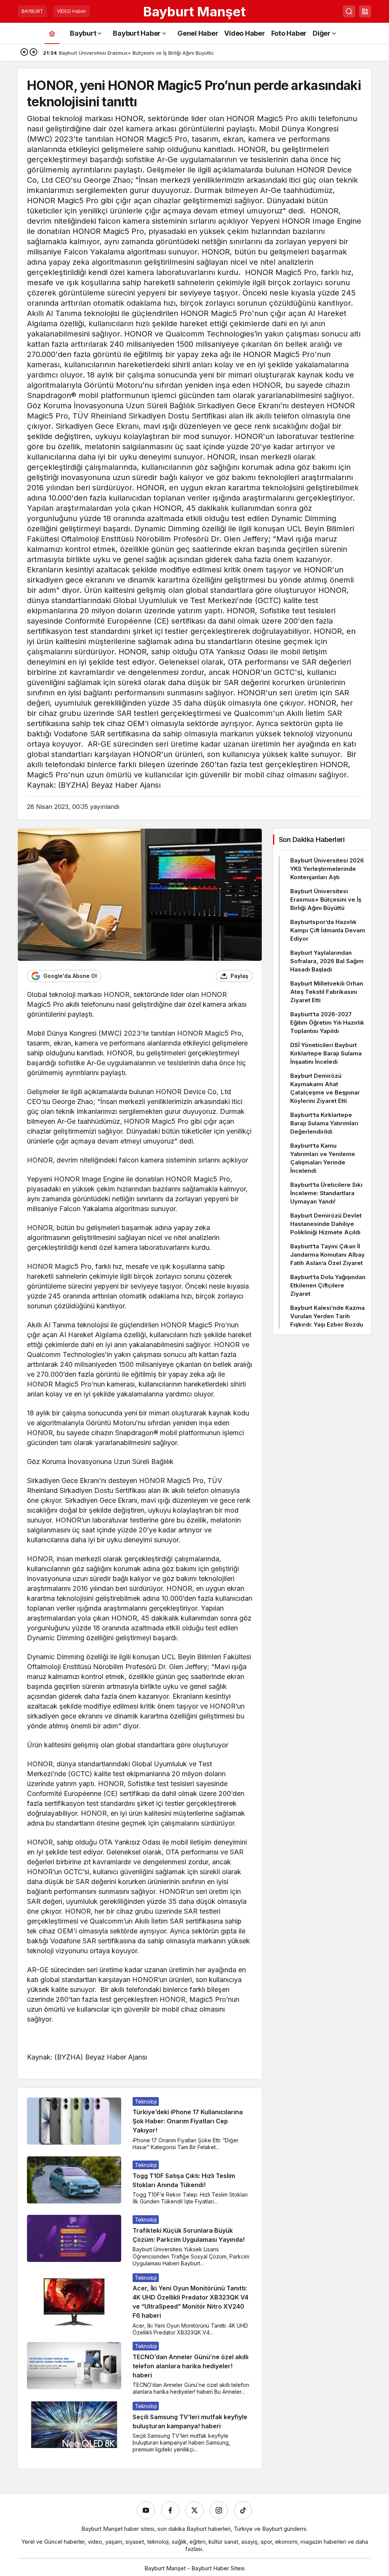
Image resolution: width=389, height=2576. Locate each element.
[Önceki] (24, 53)
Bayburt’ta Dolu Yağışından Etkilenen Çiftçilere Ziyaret (328, 1285)
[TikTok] (243, 2510)
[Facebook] (170, 2510)
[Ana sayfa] (52, 33)
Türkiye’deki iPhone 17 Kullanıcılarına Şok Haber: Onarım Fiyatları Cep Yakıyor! (188, 2121)
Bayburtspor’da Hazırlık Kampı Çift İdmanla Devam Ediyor (328, 930)
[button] (365, 11)
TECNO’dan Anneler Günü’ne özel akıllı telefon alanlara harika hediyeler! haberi (191, 2366)
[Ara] (349, 11)
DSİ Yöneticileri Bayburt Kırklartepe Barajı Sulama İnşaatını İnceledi (326, 1053)
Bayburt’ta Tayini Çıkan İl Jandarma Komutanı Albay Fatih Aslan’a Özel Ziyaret (327, 1255)
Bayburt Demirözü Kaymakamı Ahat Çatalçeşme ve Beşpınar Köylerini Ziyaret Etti (325, 1088)
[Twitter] (194, 2510)
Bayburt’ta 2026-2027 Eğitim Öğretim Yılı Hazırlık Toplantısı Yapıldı (327, 1023)
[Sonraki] (33, 53)
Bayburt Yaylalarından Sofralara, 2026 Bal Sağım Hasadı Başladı (327, 961)
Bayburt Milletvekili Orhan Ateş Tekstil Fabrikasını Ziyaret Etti (327, 992)
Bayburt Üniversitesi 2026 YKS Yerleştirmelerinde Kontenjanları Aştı (327, 869)
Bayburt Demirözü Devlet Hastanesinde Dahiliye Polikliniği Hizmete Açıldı (326, 1224)
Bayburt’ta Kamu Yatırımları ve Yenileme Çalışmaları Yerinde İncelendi (323, 1158)
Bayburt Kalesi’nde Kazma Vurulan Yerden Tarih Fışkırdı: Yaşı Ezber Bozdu (327, 1316)
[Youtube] (146, 2510)
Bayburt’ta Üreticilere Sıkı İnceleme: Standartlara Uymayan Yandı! (326, 1193)
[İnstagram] (219, 2510)
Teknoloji (146, 2101)
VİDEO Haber (71, 11)
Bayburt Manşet (194, 11)
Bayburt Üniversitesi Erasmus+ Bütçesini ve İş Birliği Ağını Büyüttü (326, 899)
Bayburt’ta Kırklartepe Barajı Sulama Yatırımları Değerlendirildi (324, 1123)
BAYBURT (32, 11)
